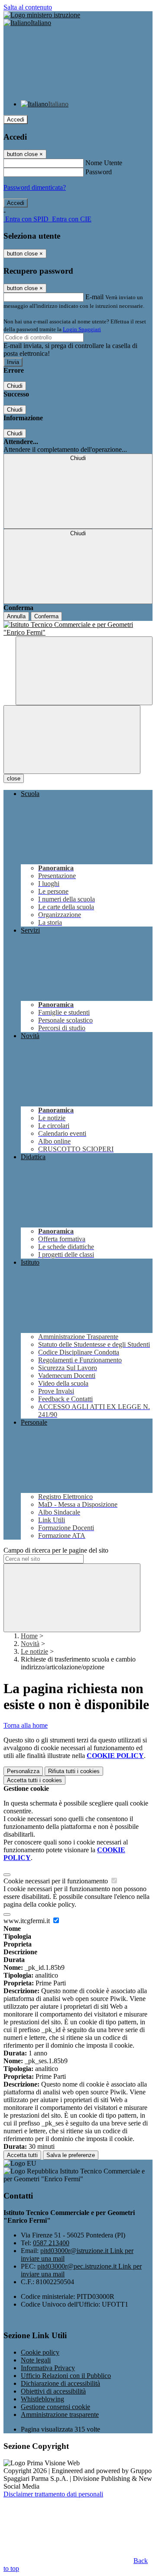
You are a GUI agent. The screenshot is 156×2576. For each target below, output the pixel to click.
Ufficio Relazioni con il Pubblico (66, 2376)
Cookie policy (40, 2352)
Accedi (16, 120)
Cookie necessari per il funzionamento (57, 1881)
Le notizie (34, 1651)
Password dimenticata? (35, 187)
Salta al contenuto (28, 7)
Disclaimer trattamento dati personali (53, 2494)
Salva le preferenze (71, 2155)
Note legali (36, 2360)
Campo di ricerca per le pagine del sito (56, 1550)
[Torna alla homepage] (78, 629)
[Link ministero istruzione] (42, 15)
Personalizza (23, 1771)
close (14, 778)
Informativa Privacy (48, 2368)
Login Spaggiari (82, 329)
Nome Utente (104, 163)
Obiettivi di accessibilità (53, 2391)
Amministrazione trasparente (60, 2415)
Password (99, 172)
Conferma (46, 616)
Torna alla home (26, 1725)
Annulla (16, 616)
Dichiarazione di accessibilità (60, 2383)
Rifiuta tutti (74, 1771)
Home (29, 1636)
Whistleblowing (42, 2399)
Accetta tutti (34, 1780)
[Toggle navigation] (72, 740)
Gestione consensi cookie (55, 2407)
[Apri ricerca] (84, 671)
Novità (30, 1644)
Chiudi (15, 386)
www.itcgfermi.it (28, 1921)
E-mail (94, 297)
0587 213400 (51, 2243)
